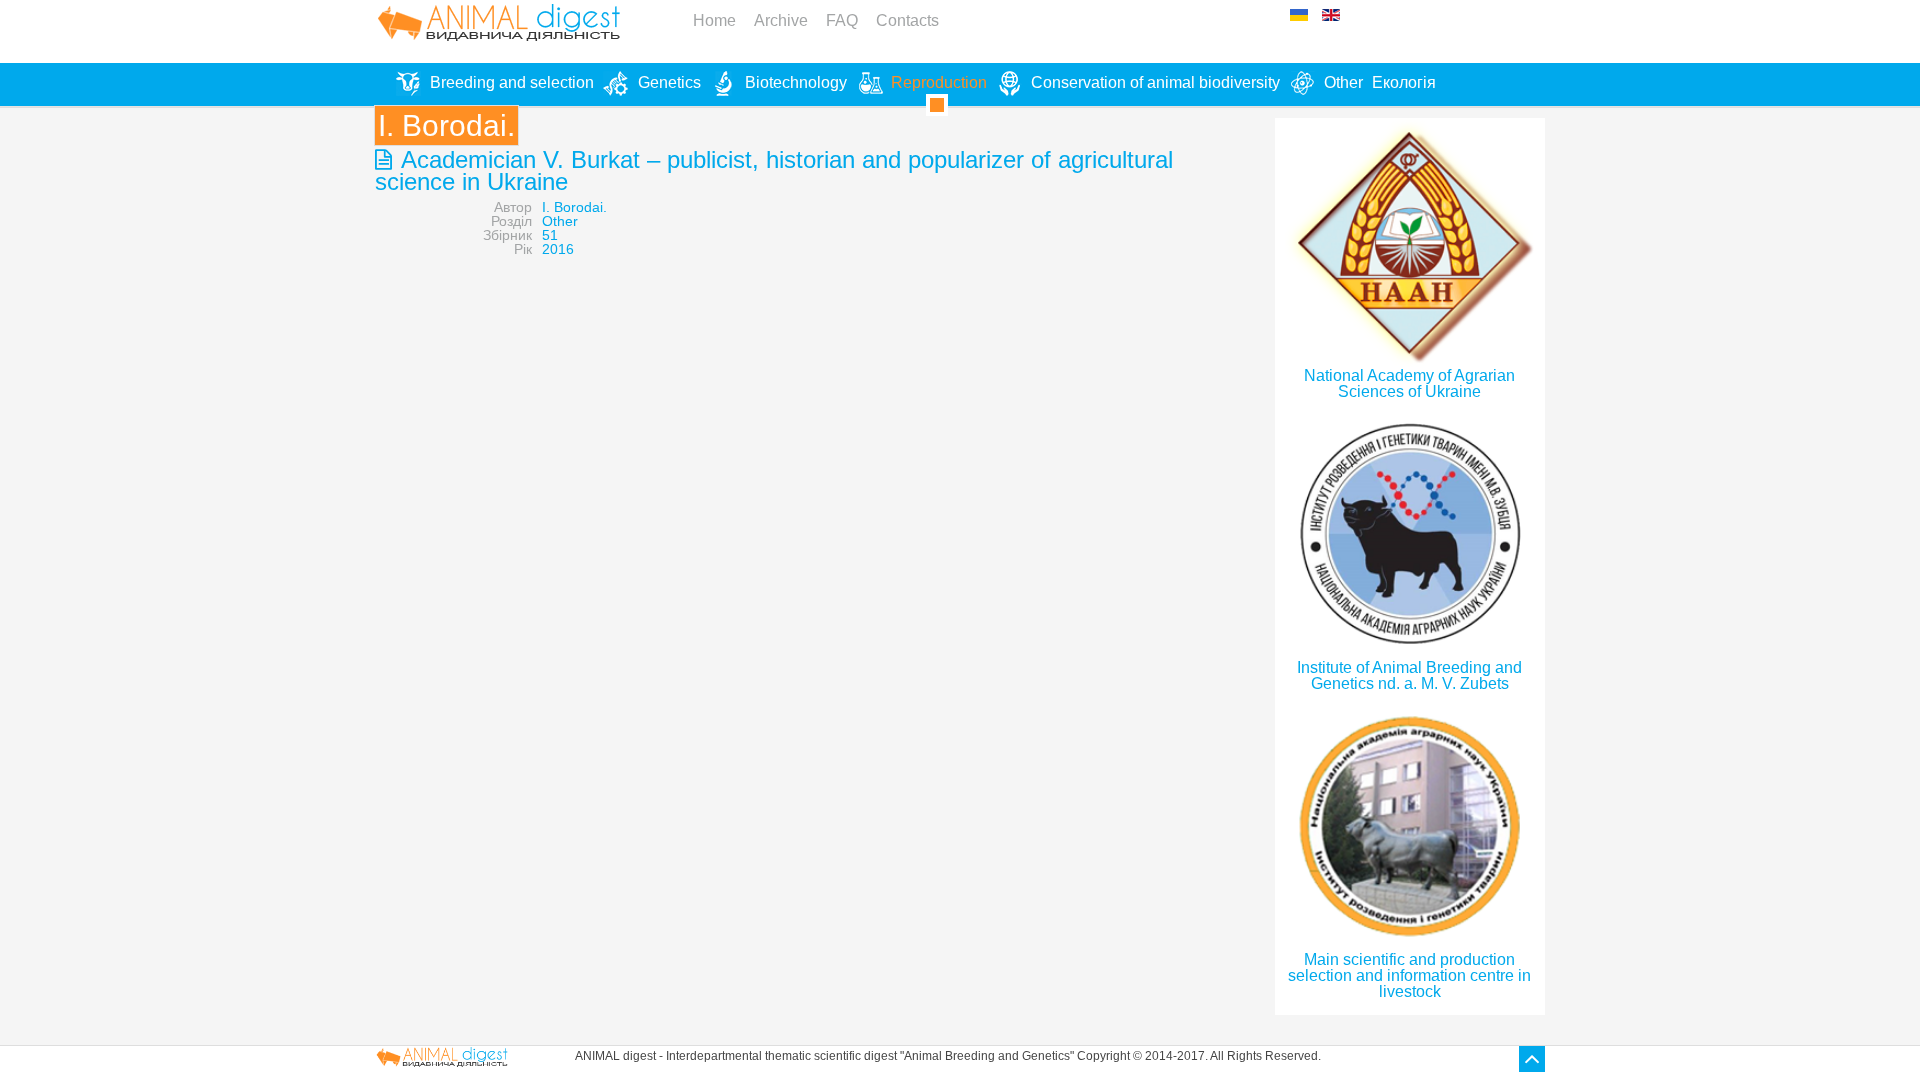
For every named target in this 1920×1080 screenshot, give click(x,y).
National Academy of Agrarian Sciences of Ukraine (1409, 383)
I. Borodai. (574, 207)
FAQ (842, 20)
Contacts (907, 20)
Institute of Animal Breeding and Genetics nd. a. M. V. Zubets (1409, 675)
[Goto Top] (1532, 1059)
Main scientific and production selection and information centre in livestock (1409, 975)
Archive (781, 20)
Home (714, 20)
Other (560, 221)
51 (550, 235)
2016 (558, 249)
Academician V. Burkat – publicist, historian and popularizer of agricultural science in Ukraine (774, 170)
